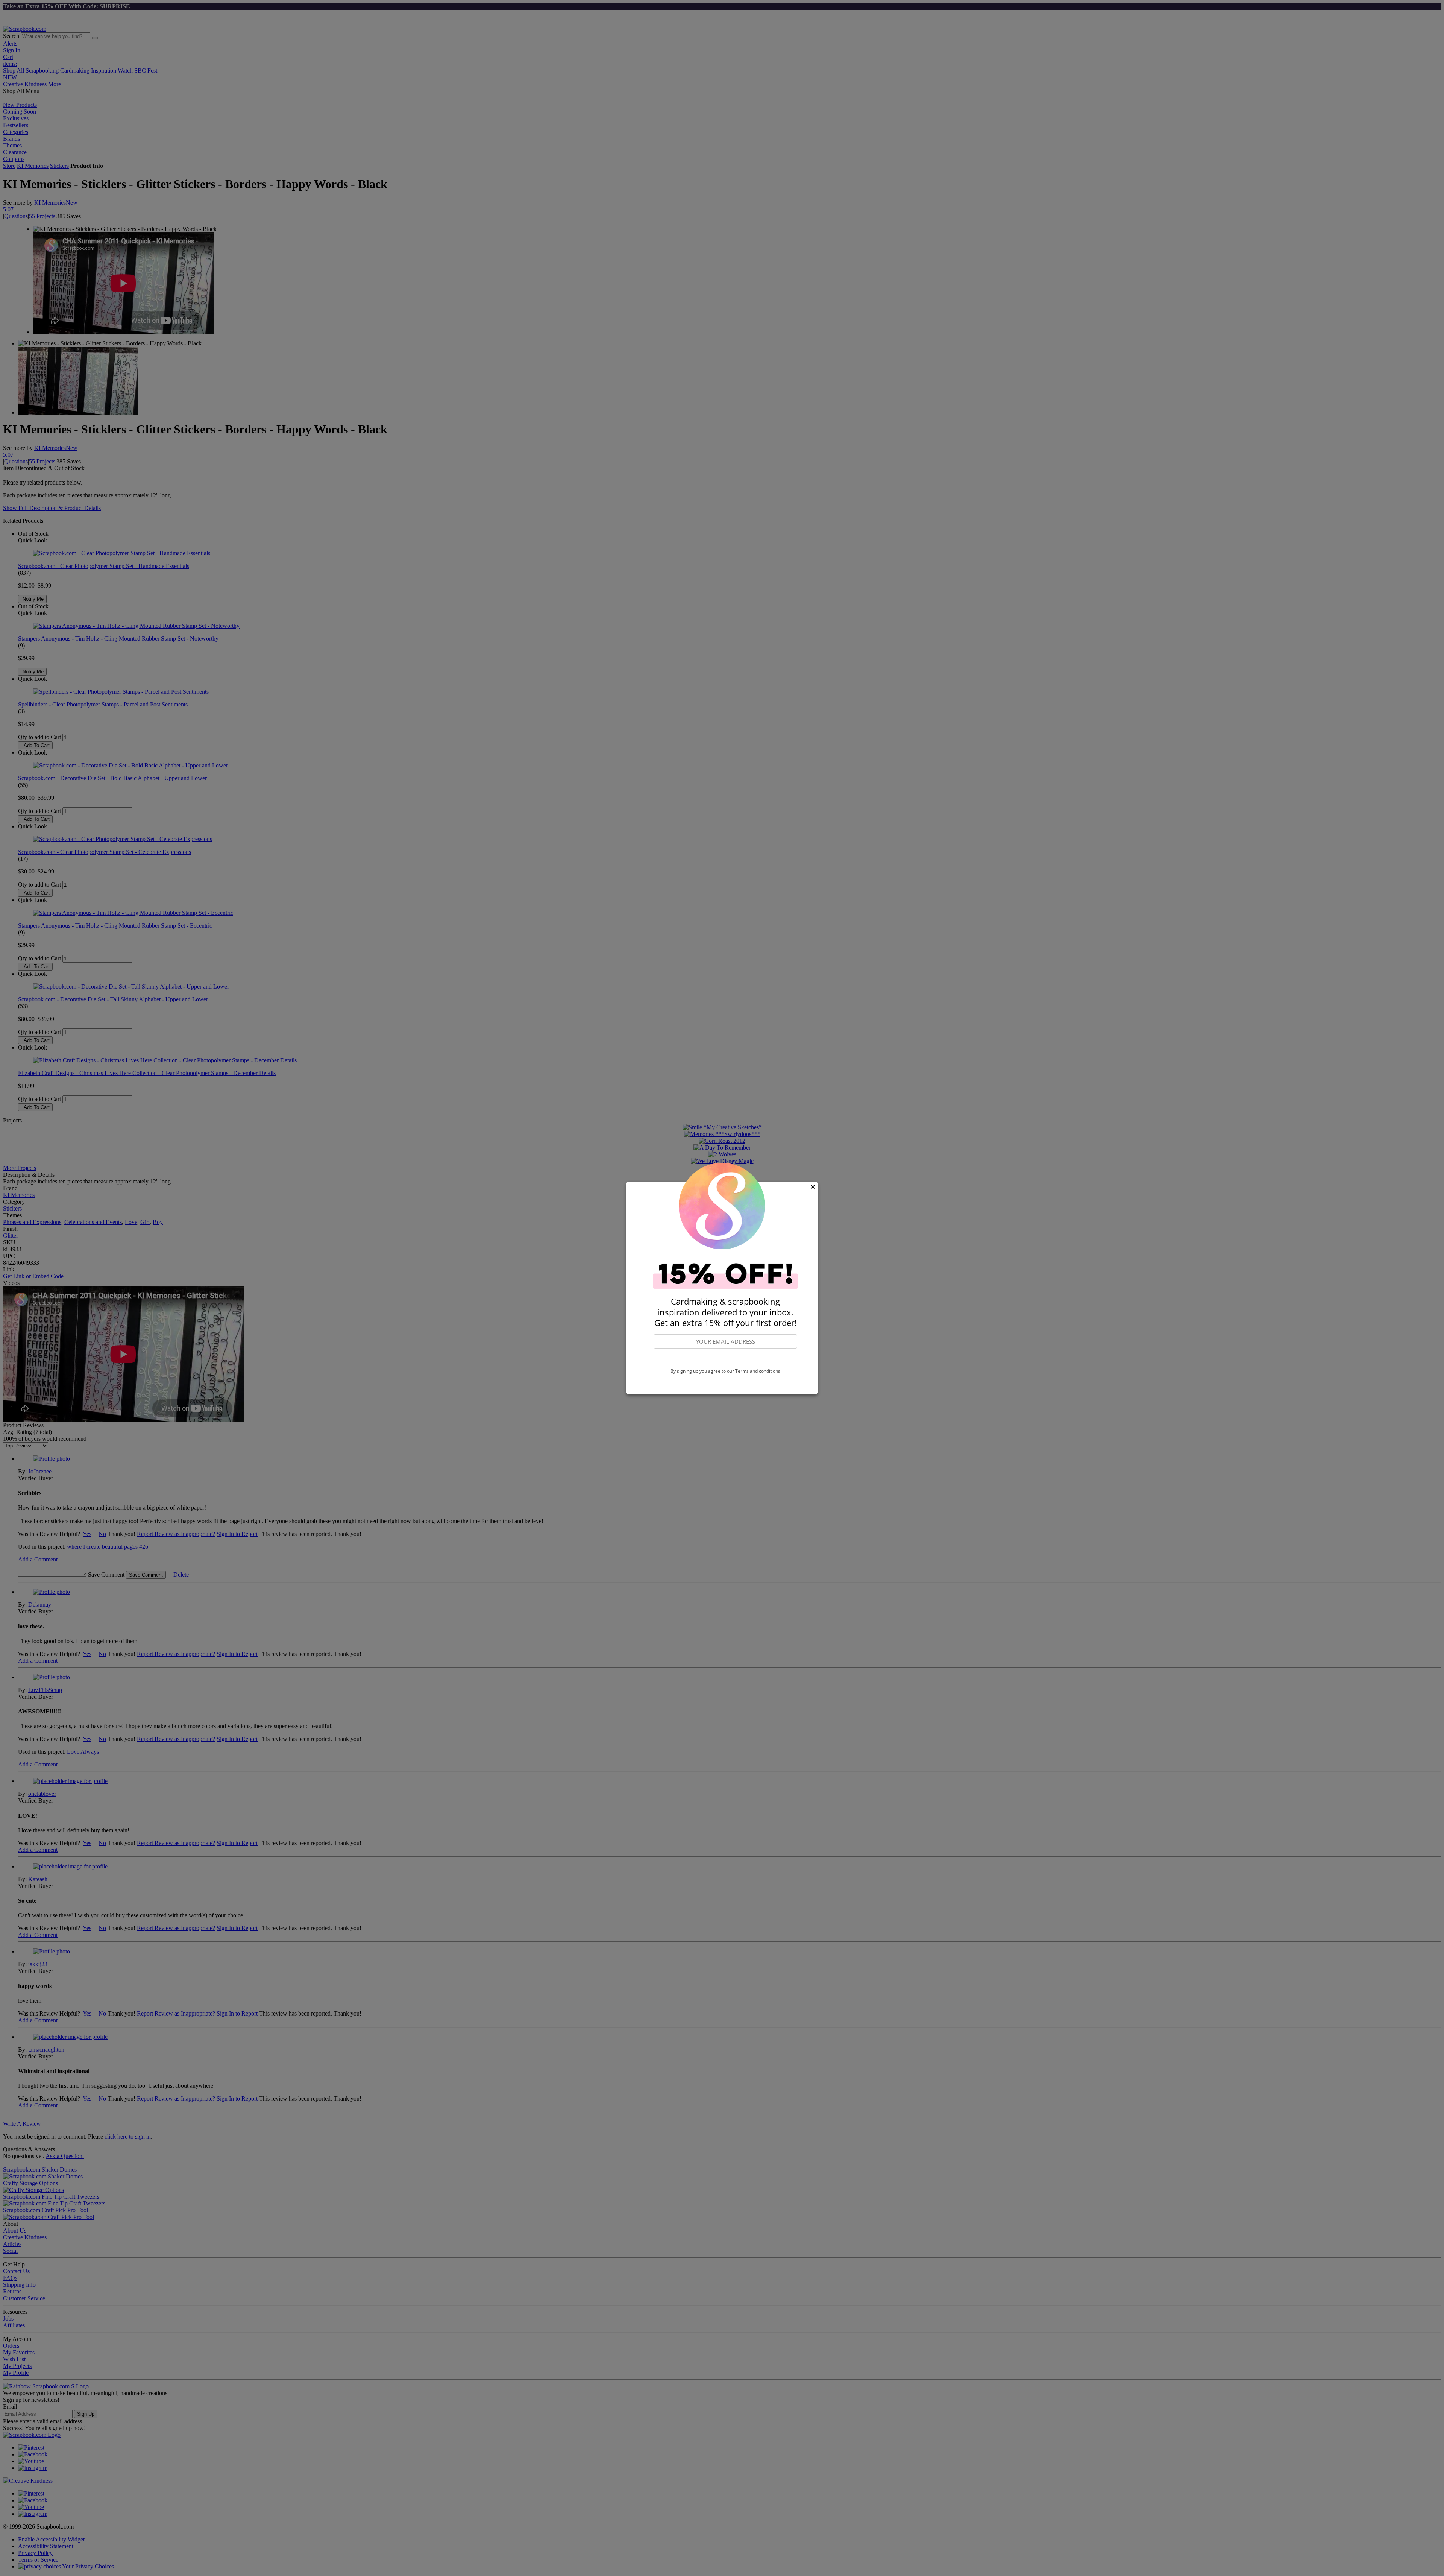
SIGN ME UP (725, 1359)
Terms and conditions (758, 1371)
